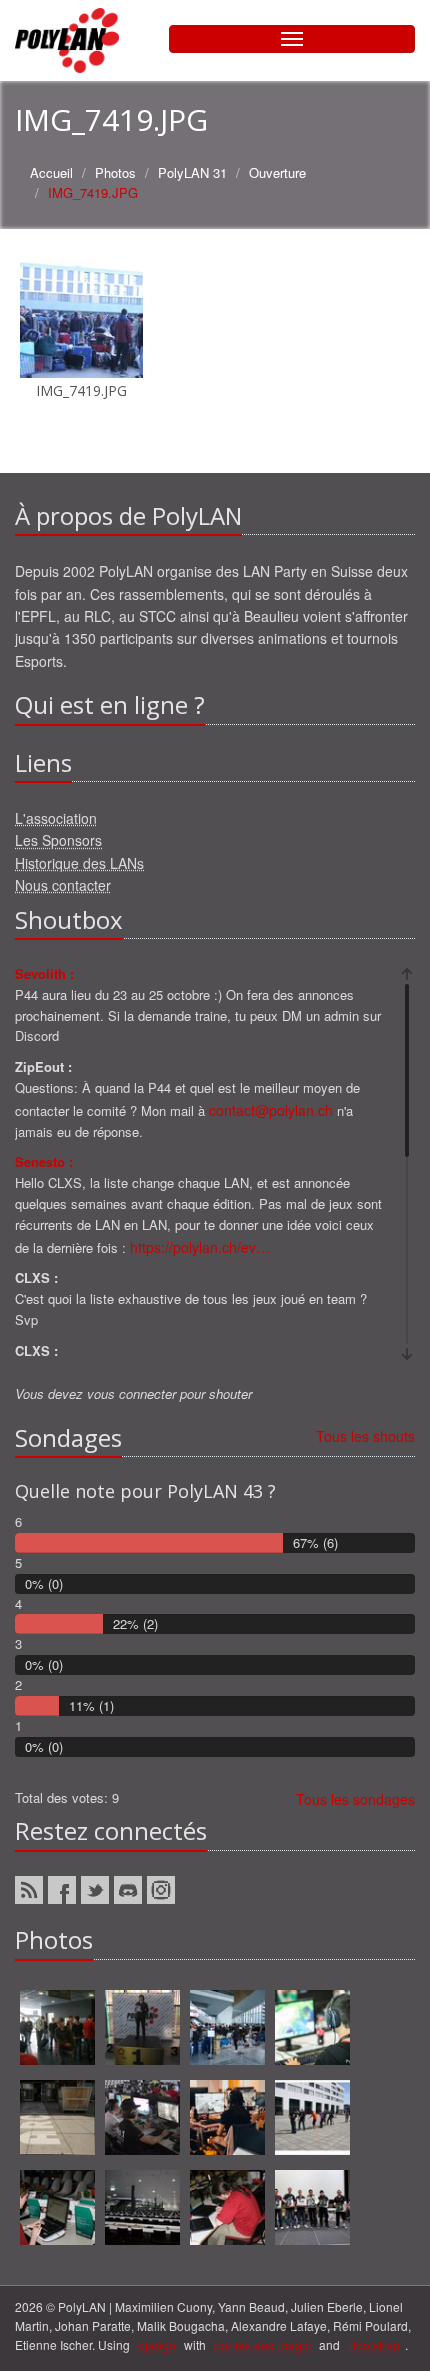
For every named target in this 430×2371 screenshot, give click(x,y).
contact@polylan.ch (271, 1110)
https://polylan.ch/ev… (200, 1247)
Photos (115, 172)
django (157, 2344)
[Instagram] (161, 1890)
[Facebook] (62, 1890)
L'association (56, 818)
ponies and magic (262, 2344)
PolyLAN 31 (192, 172)
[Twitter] (95, 1890)
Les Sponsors (58, 840)
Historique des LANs (79, 863)
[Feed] (29, 1890)
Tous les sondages (355, 1799)
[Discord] (128, 1890)
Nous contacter (63, 885)
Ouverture (277, 172)
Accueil (51, 172)
